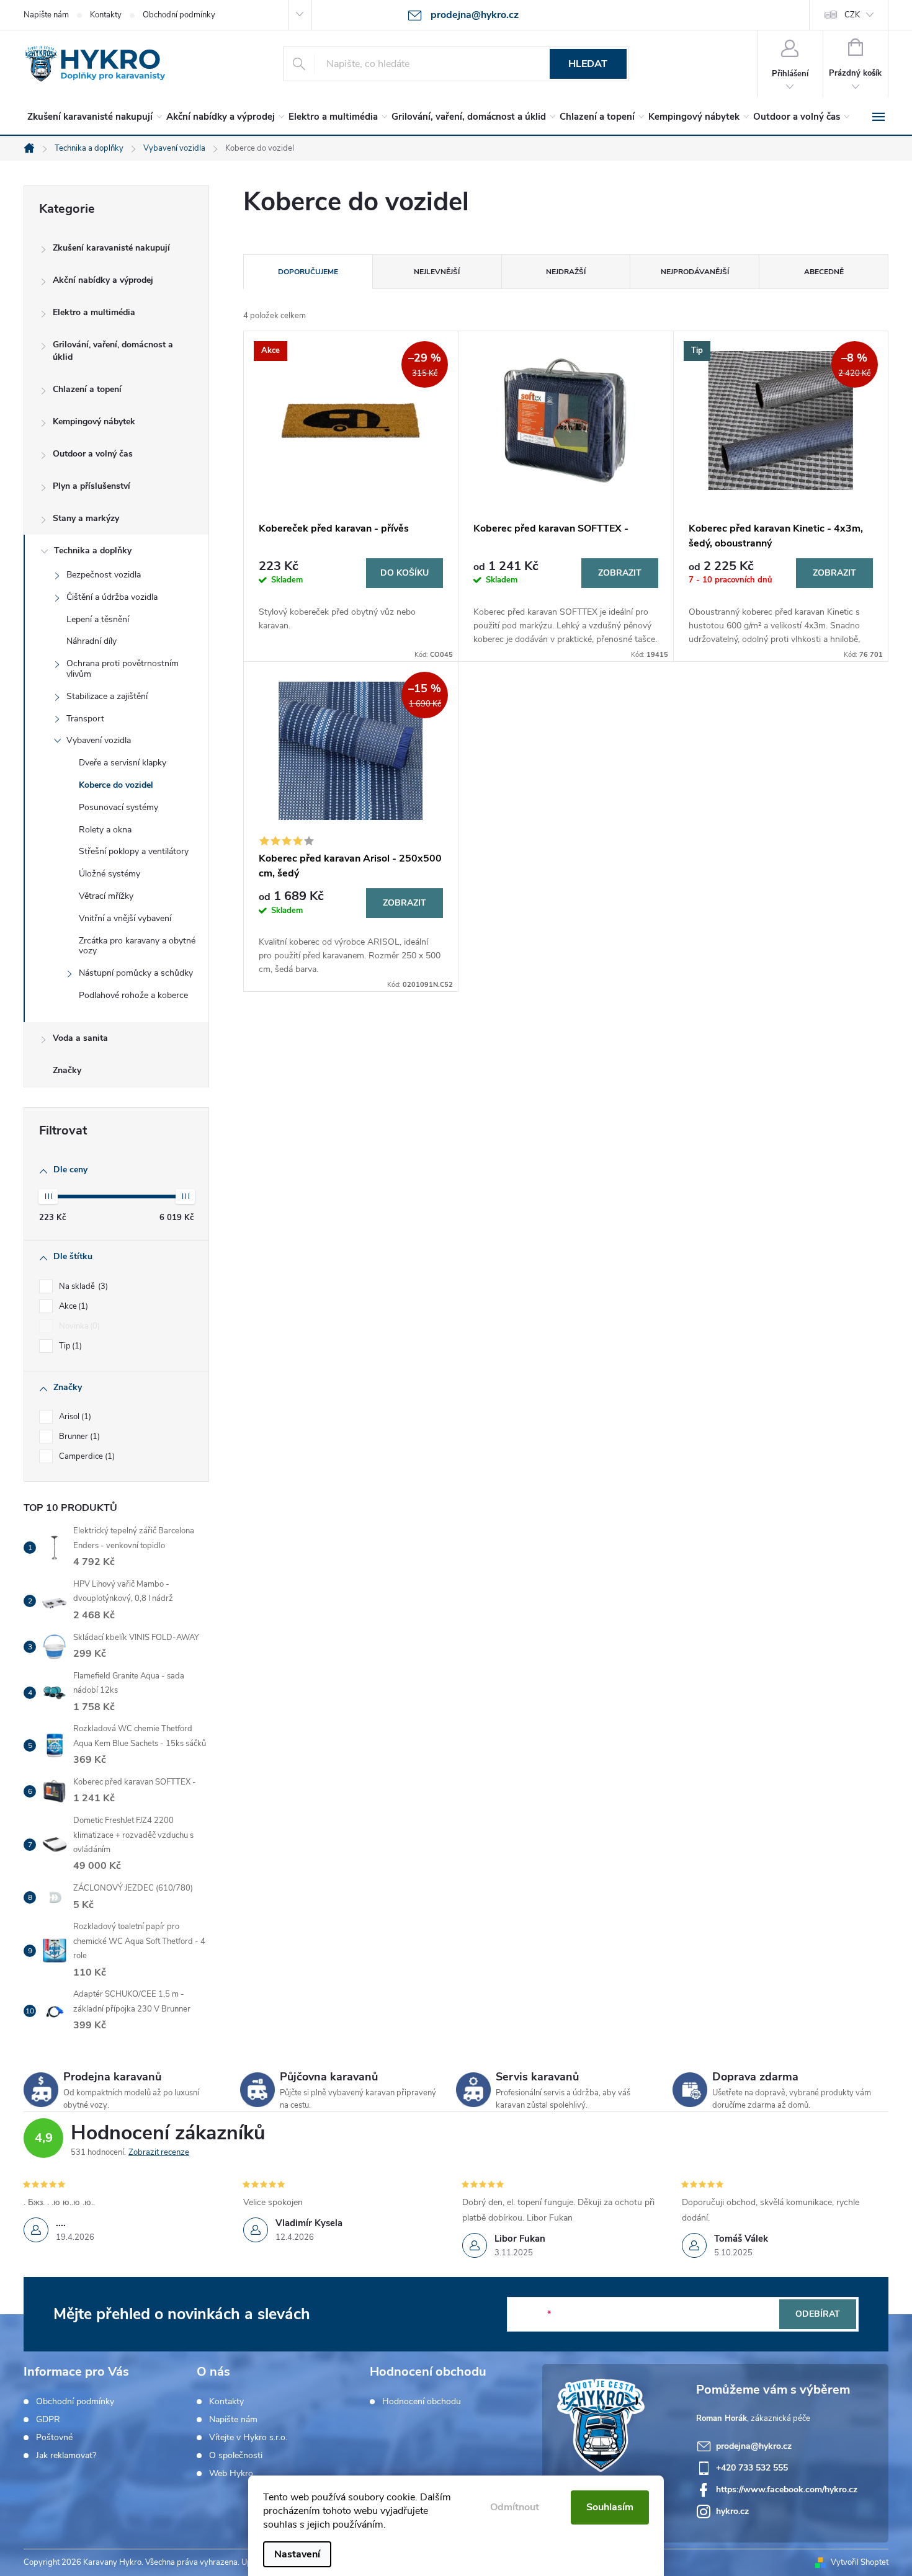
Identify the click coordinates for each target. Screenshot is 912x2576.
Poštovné (54, 2438)
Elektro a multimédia (94, 312)
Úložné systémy (110, 874)
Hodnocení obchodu (422, 2402)
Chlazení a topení (87, 389)
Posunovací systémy (118, 807)
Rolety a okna (105, 830)
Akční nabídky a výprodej (103, 280)
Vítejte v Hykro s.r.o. (248, 2438)
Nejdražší (566, 272)
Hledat (588, 64)
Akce (72, 1306)
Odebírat (818, 2314)
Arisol (74, 1417)
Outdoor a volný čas (93, 454)
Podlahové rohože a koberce (133, 995)
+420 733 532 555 (752, 2468)
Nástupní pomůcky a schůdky (136, 973)
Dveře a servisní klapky (123, 763)
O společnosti (236, 2456)
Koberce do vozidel (116, 785)
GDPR (48, 2420)
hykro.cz (732, 2511)
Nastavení (297, 2554)
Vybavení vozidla (99, 740)
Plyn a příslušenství (92, 486)
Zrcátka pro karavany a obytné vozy (137, 946)
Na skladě (82, 1286)
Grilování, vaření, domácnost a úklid (113, 351)
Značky (67, 1070)
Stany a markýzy (86, 518)
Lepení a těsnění (98, 619)
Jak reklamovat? (66, 2456)
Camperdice (86, 1456)
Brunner (78, 1437)
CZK (852, 15)
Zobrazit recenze (159, 2152)
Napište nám (46, 15)
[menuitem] (92, 117)
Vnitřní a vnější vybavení (125, 918)
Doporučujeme (308, 272)
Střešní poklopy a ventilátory (134, 851)
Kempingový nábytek (94, 421)
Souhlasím (610, 2507)
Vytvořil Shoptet (860, 2562)
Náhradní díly (92, 641)
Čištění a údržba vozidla (112, 597)
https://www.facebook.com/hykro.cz (787, 2489)
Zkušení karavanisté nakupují (111, 248)
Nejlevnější (437, 272)
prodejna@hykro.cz (754, 2446)
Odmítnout (515, 2507)
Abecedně (824, 272)
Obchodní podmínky (179, 15)
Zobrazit (620, 573)
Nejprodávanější (695, 272)
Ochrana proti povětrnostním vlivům (123, 669)
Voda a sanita (80, 1038)
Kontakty (106, 15)
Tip (69, 1346)
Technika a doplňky (93, 550)
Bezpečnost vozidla (104, 575)
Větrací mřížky (106, 896)
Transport (85, 719)
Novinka (78, 1326)
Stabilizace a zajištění (107, 696)
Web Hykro (231, 2474)
